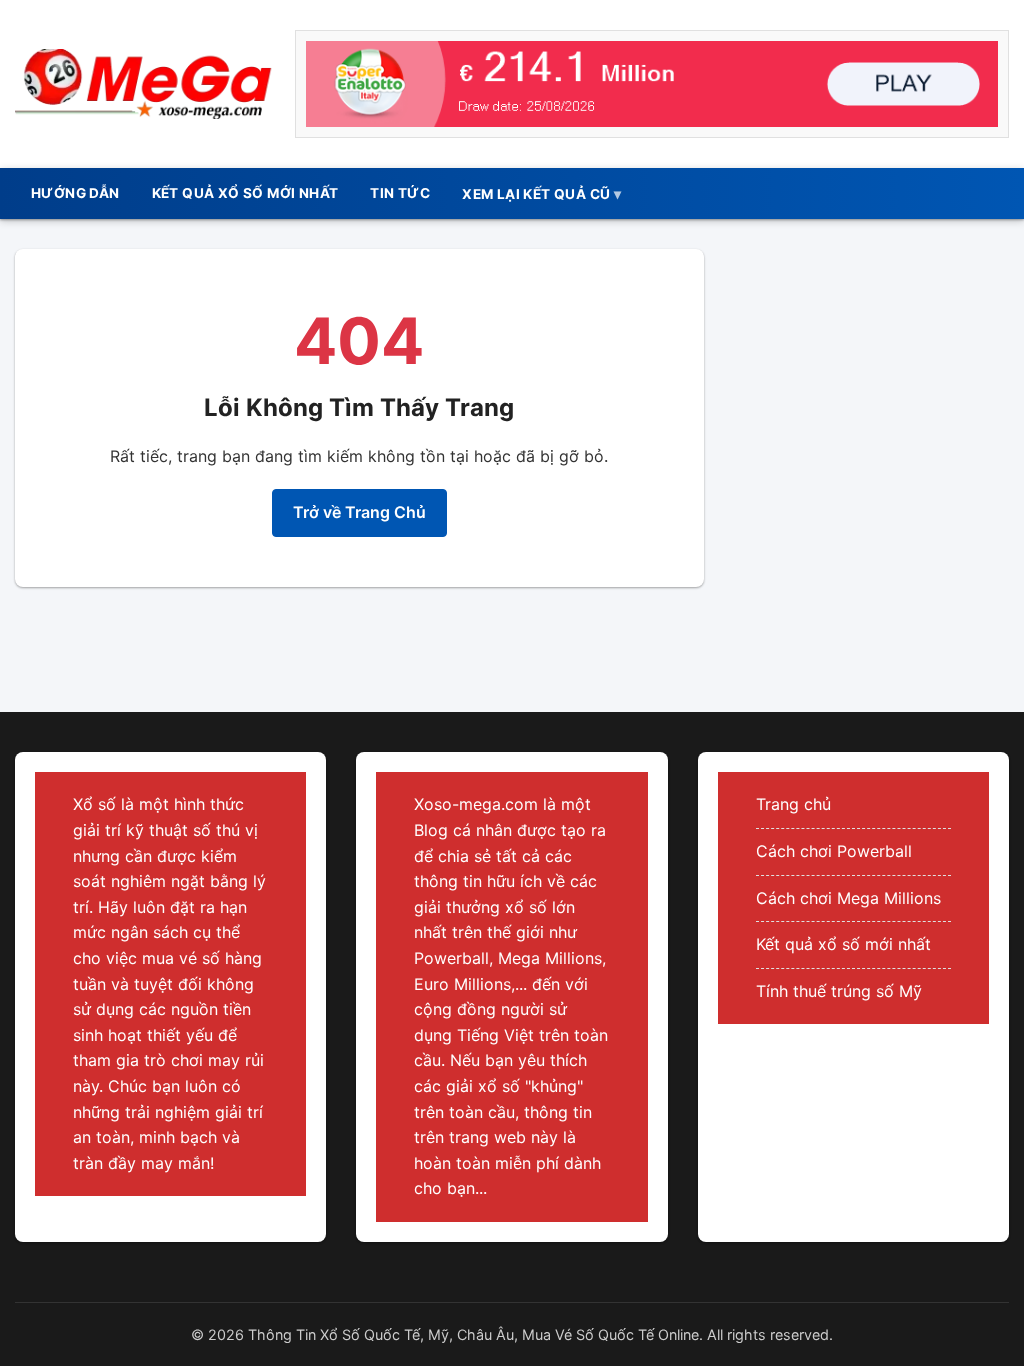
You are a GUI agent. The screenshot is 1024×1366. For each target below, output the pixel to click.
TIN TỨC (400, 193)
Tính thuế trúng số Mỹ (839, 991)
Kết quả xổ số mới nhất (843, 944)
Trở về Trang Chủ (359, 512)
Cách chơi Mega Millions (848, 898)
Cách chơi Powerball (834, 851)
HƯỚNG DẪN (75, 193)
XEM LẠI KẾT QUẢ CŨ (536, 194)
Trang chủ (793, 804)
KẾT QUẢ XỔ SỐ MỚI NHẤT (245, 193)
